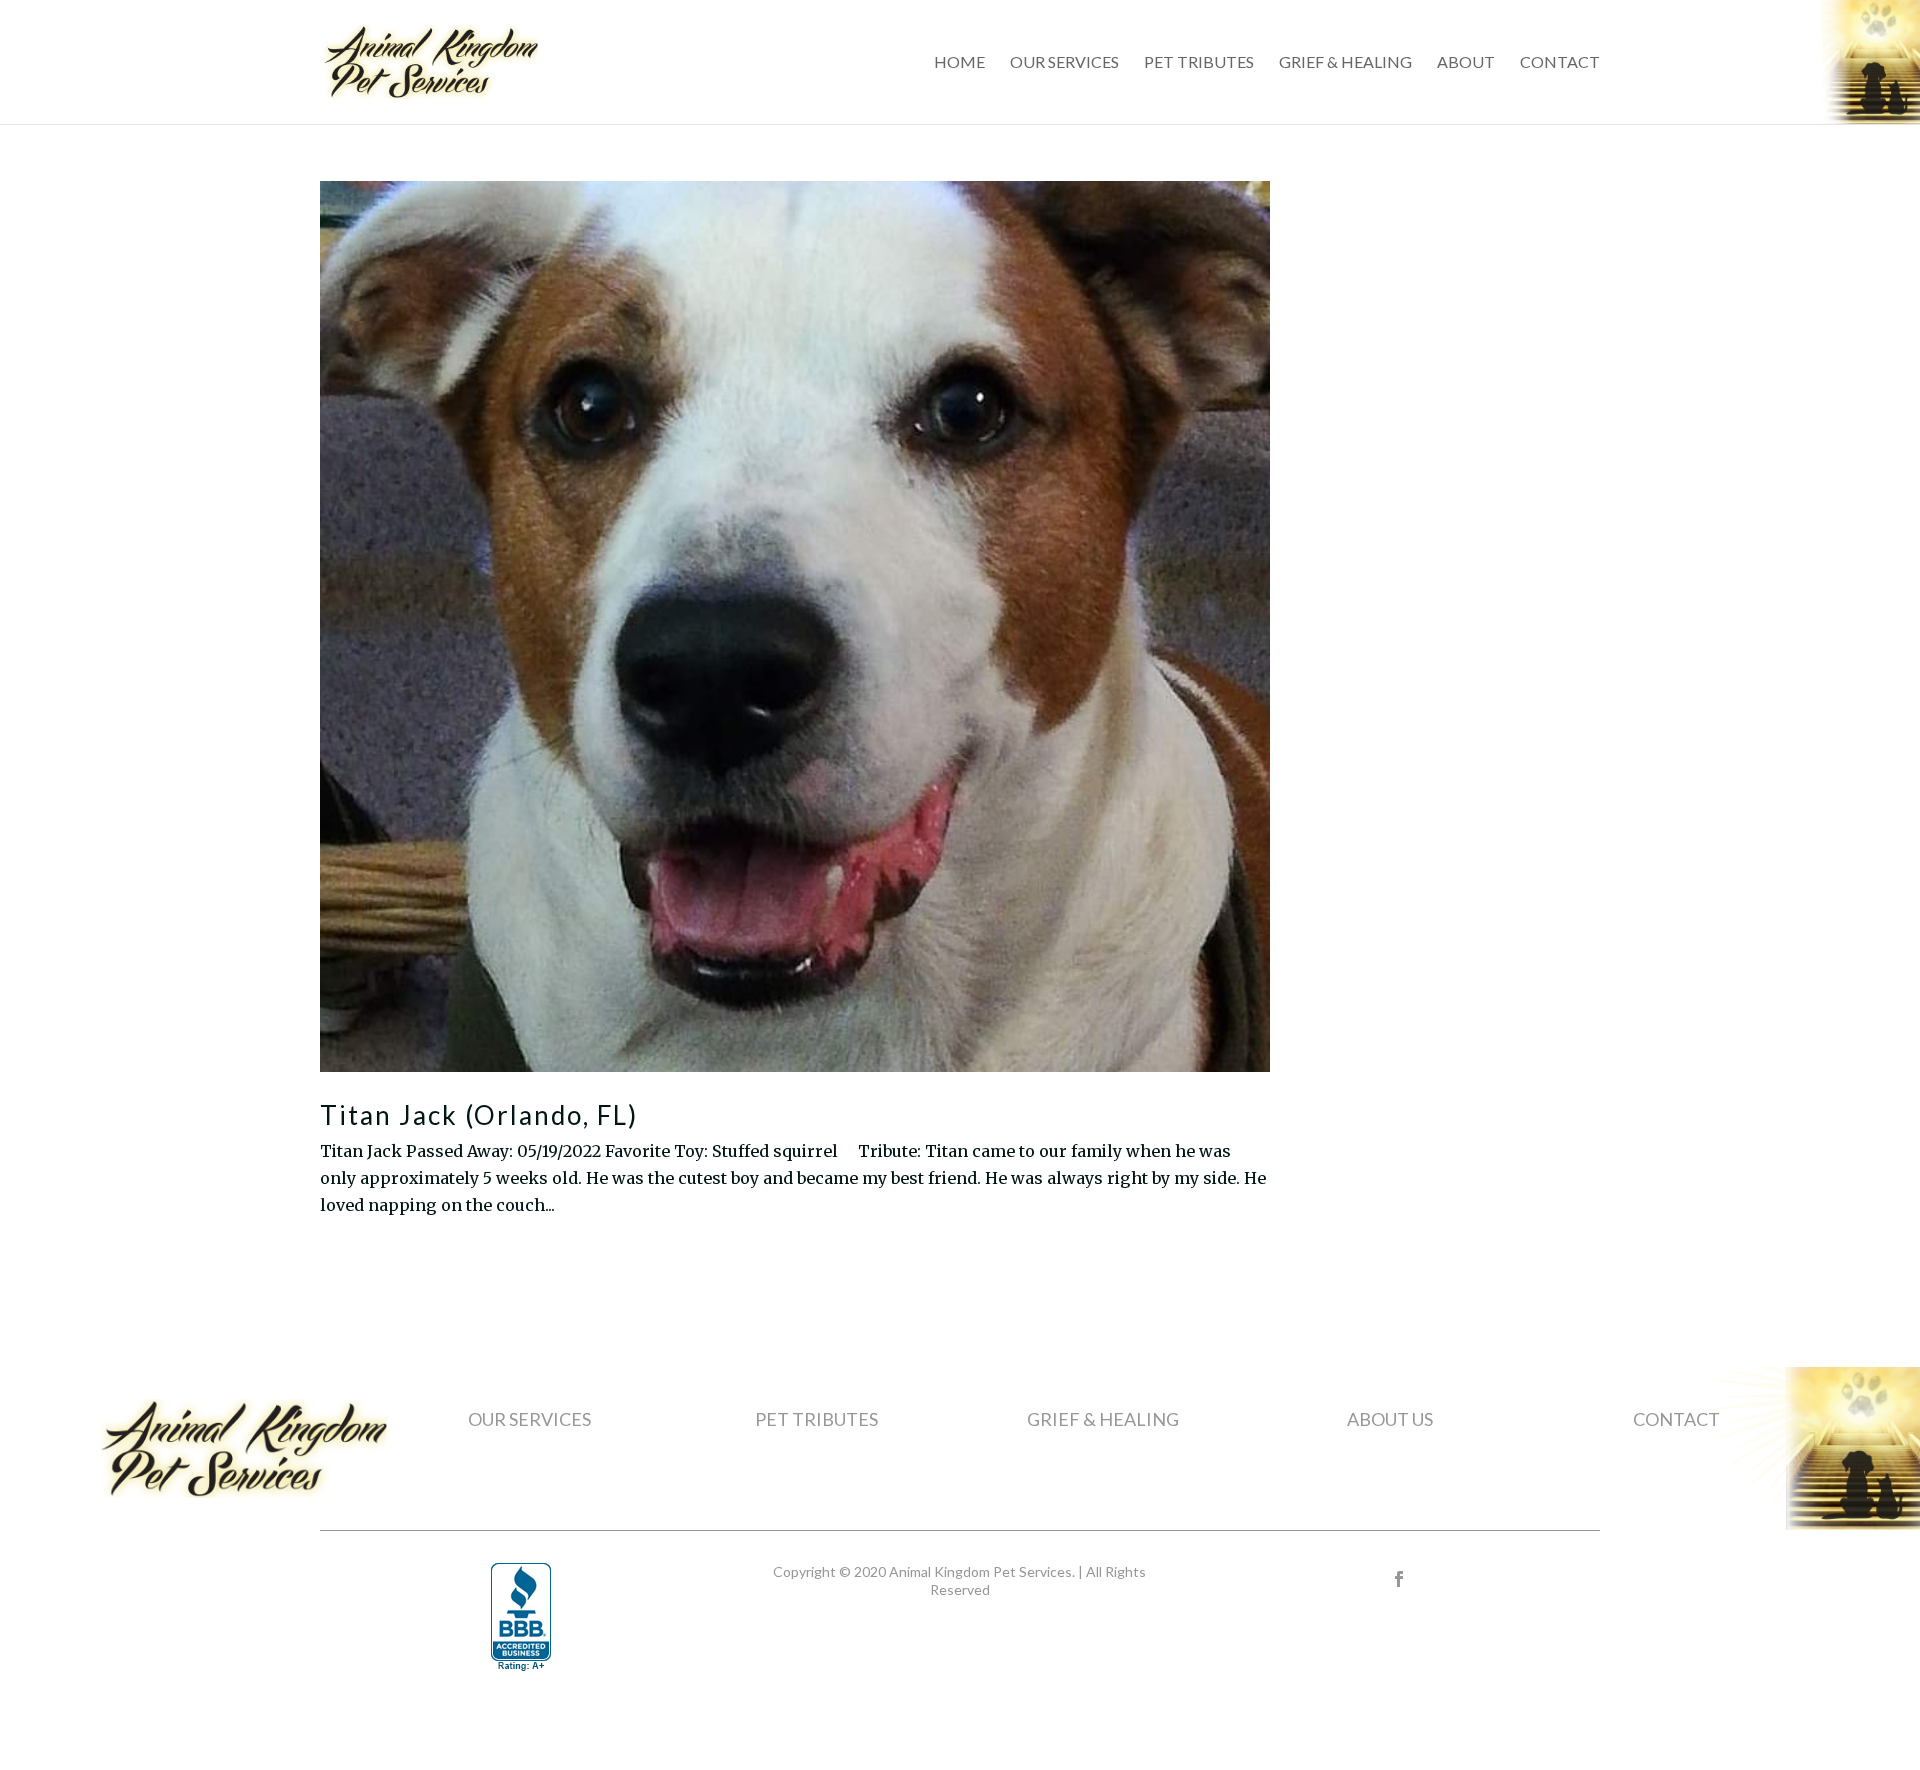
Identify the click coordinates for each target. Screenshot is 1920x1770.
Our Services (1064, 63)
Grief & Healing (1345, 63)
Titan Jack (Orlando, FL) (479, 1115)
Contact (1560, 63)
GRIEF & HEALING (1103, 1419)
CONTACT (1676, 1419)
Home (959, 63)
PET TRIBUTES (816, 1419)
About (1466, 63)
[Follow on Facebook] (1399, 1579)
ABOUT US (1390, 1419)
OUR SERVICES (529, 1419)
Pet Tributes (1199, 63)
